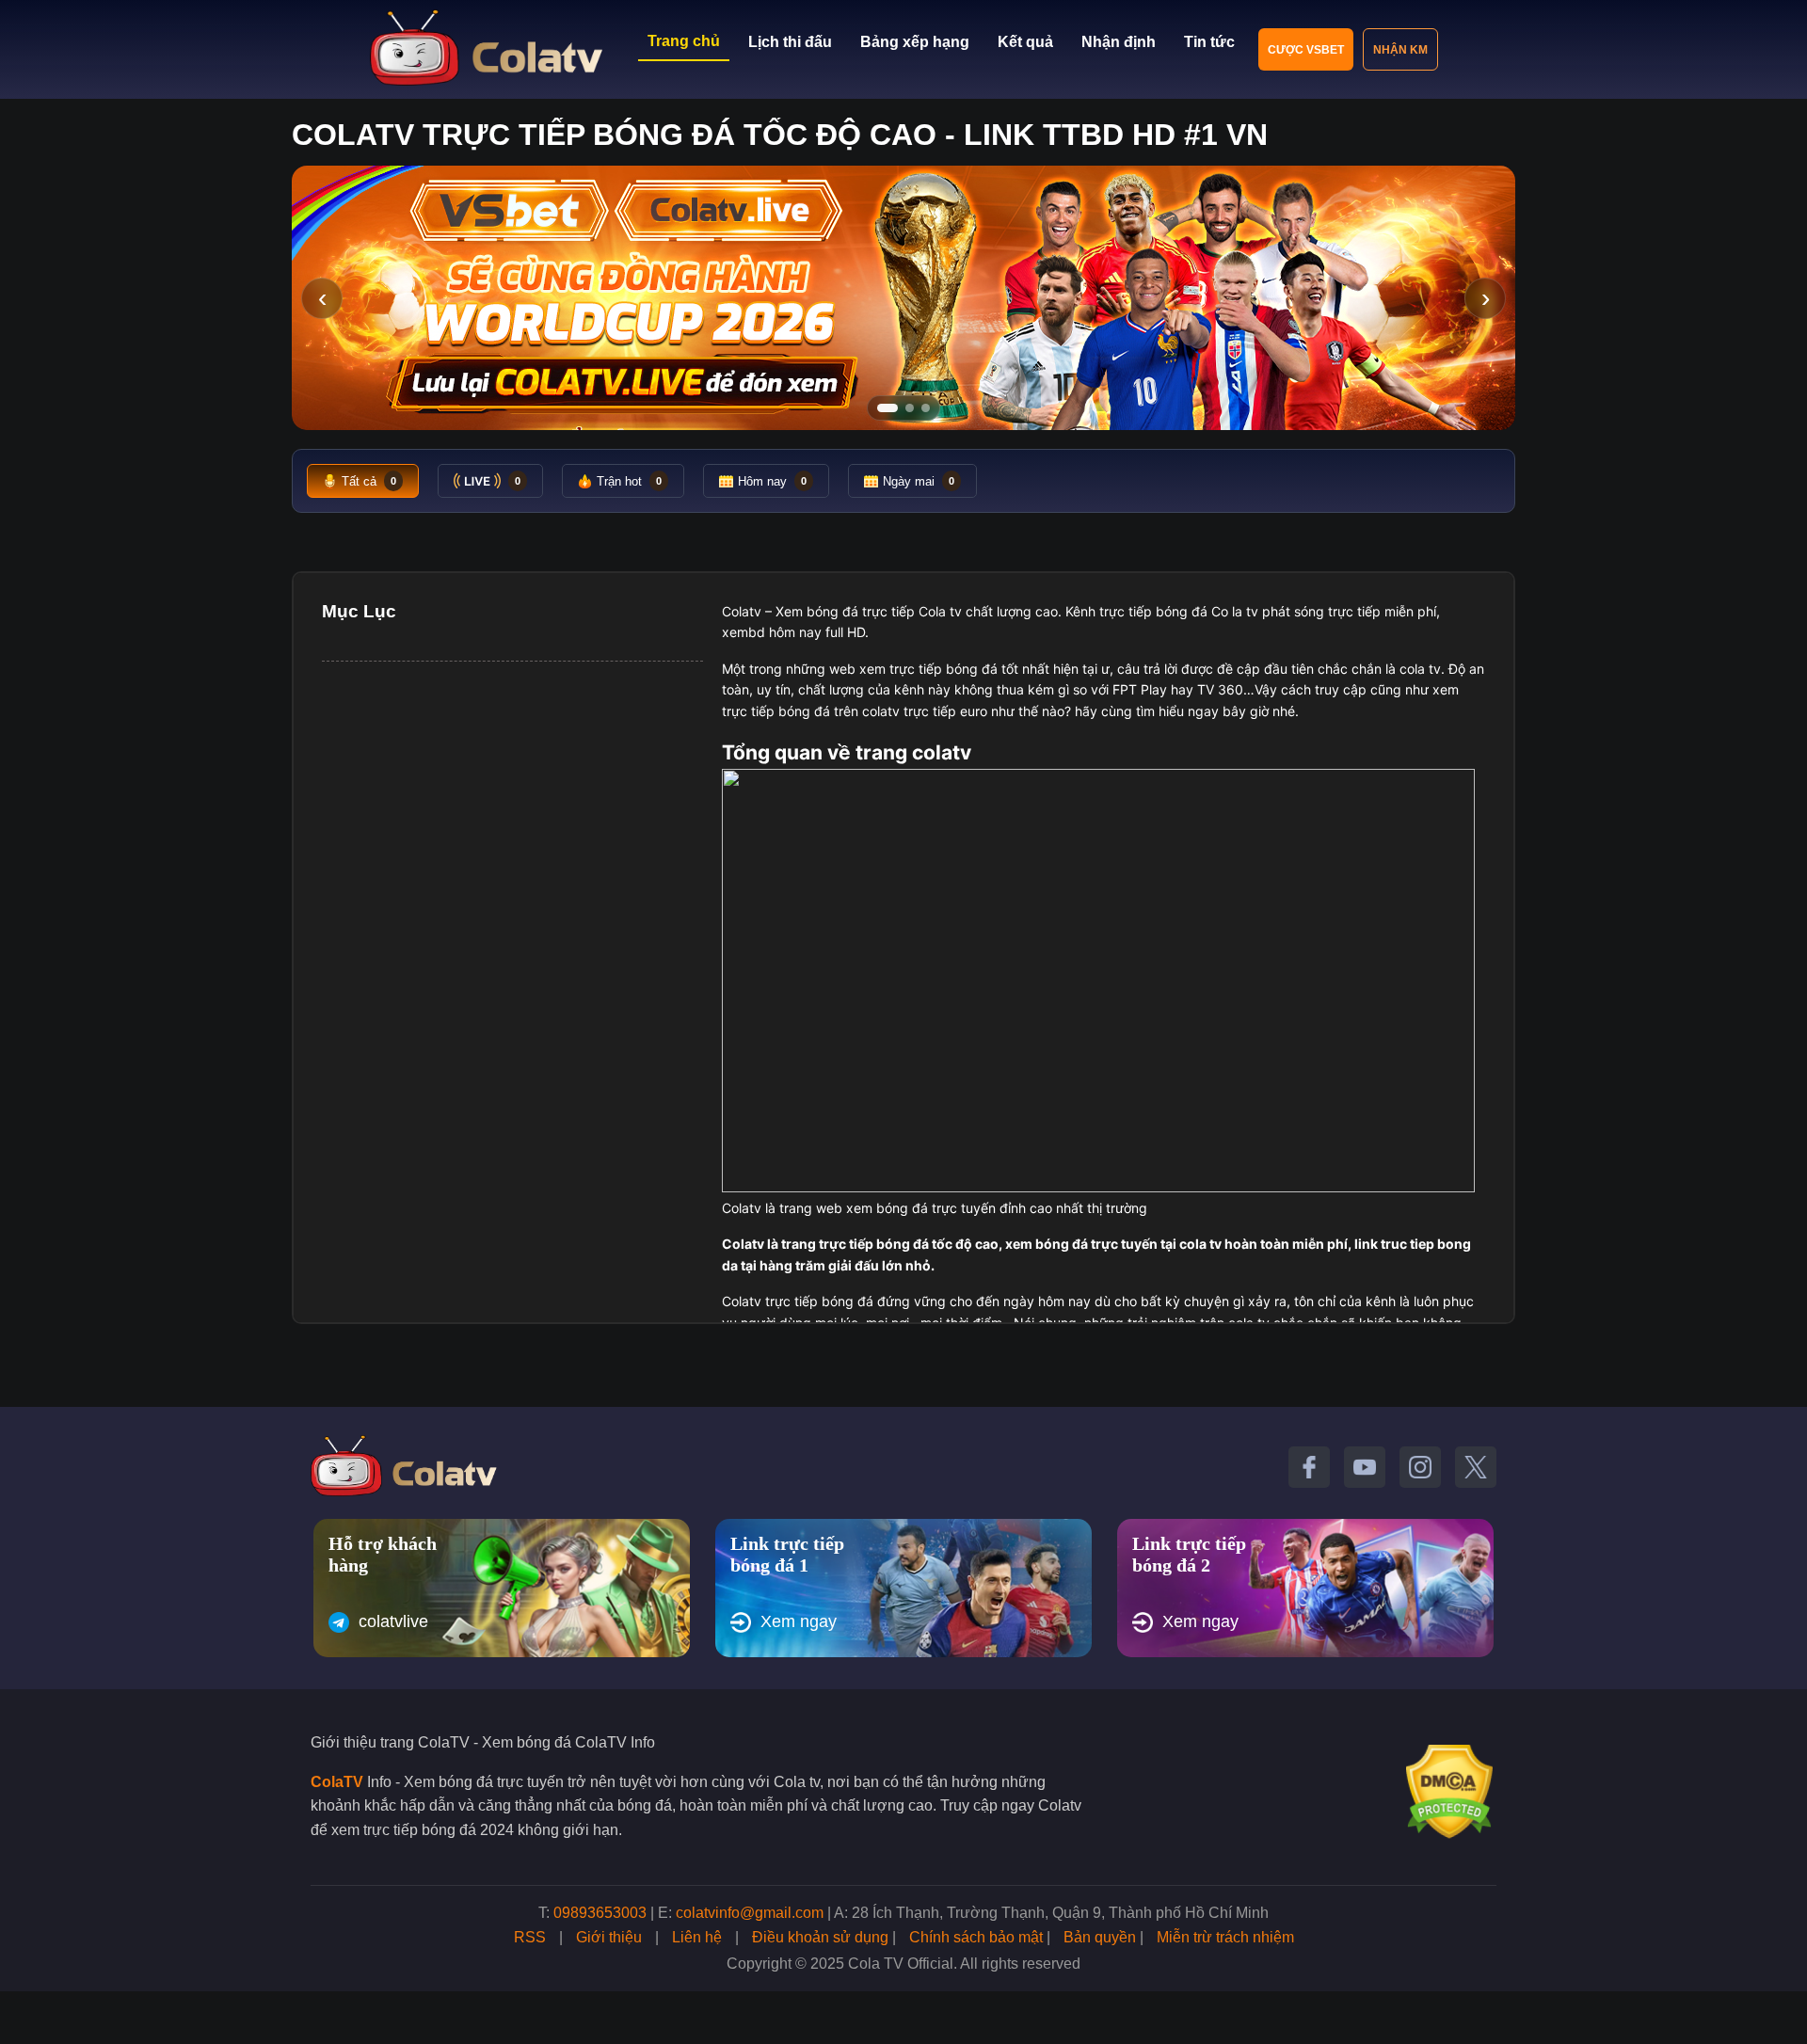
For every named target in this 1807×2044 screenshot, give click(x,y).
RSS (530, 1937)
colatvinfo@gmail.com (750, 1913)
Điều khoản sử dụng (820, 1937)
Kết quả (1025, 42)
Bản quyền (1100, 1937)
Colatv (742, 611)
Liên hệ (697, 1937)
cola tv (1420, 669)
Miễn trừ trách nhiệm (1225, 1937)
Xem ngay (799, 1621)
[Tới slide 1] (888, 408)
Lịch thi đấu (790, 42)
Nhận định (1119, 42)
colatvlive (393, 1621)
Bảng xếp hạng (915, 42)
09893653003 (600, 1913)
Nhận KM (1400, 50)
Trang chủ (684, 41)
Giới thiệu (609, 1937)
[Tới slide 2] (910, 408)
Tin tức (1209, 42)
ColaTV (337, 1782)
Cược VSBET (1306, 50)
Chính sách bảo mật (976, 1937)
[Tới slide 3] (926, 408)
